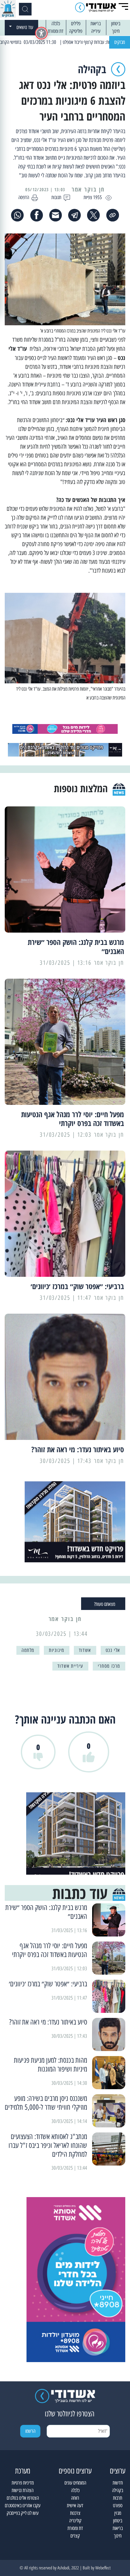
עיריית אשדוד (70, 1666)
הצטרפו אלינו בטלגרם (23, 2498)
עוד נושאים (25, 27)
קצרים (75, 2536)
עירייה (96, 31)
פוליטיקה (76, 31)
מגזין (118, 2513)
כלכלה (56, 24)
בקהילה (118, 2490)
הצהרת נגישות (23, 2490)
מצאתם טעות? (105, 1604)
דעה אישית (75, 2505)
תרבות (118, 2498)
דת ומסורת (56, 31)
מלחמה (28, 1650)
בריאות (96, 24)
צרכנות (75, 2513)
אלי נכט (113, 1650)
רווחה (75, 2498)
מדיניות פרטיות (23, 2483)
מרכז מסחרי (109, 1666)
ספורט (118, 2505)
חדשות (118, 2483)
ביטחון (116, 24)
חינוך (116, 31)
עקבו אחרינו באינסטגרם (23, 2505)
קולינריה (75, 2521)
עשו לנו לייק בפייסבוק (23, 2513)
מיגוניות (57, 1650)
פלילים (76, 24)
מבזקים (120, 42)
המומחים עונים (75, 2483)
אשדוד (85, 1650)
